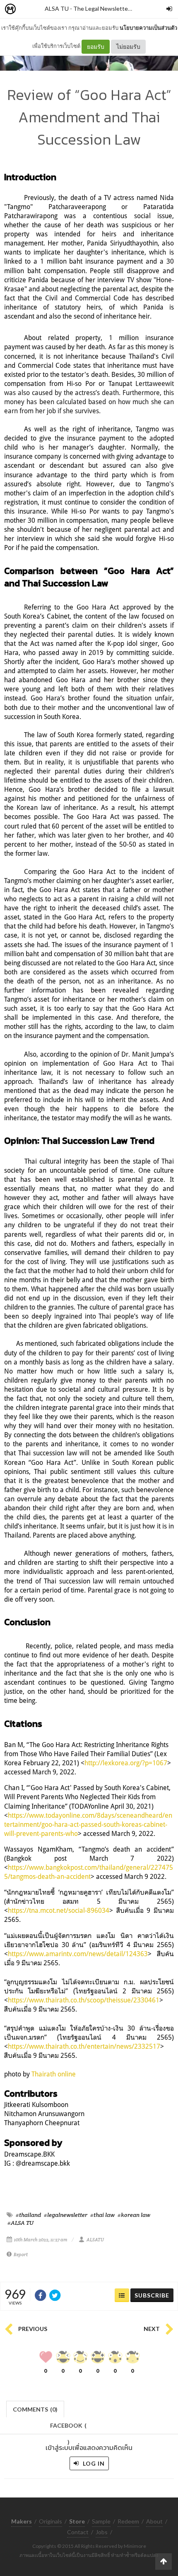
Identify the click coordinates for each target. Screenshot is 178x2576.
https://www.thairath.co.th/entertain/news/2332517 (84, 2046)
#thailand (28, 2215)
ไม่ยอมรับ (128, 46)
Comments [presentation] (35, 2409)
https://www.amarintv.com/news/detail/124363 (78, 1954)
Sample (101, 2521)
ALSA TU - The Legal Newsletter (87, 8)
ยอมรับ (96, 46)
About (154, 2521)
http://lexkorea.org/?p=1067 (126, 1763)
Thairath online (54, 2074)
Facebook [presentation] (68, 2428)
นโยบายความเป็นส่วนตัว (148, 28)
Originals (51, 2521)
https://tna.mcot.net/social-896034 (59, 1910)
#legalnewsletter (66, 2215)
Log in (93, 2463)
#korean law (134, 2215)
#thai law (102, 2215)
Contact (78, 2532)
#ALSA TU (20, 2223)
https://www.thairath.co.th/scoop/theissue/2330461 (84, 2000)
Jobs (102, 2532)
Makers (29, 9)
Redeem (128, 2521)
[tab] (35, 2408)
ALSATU (95, 2240)
